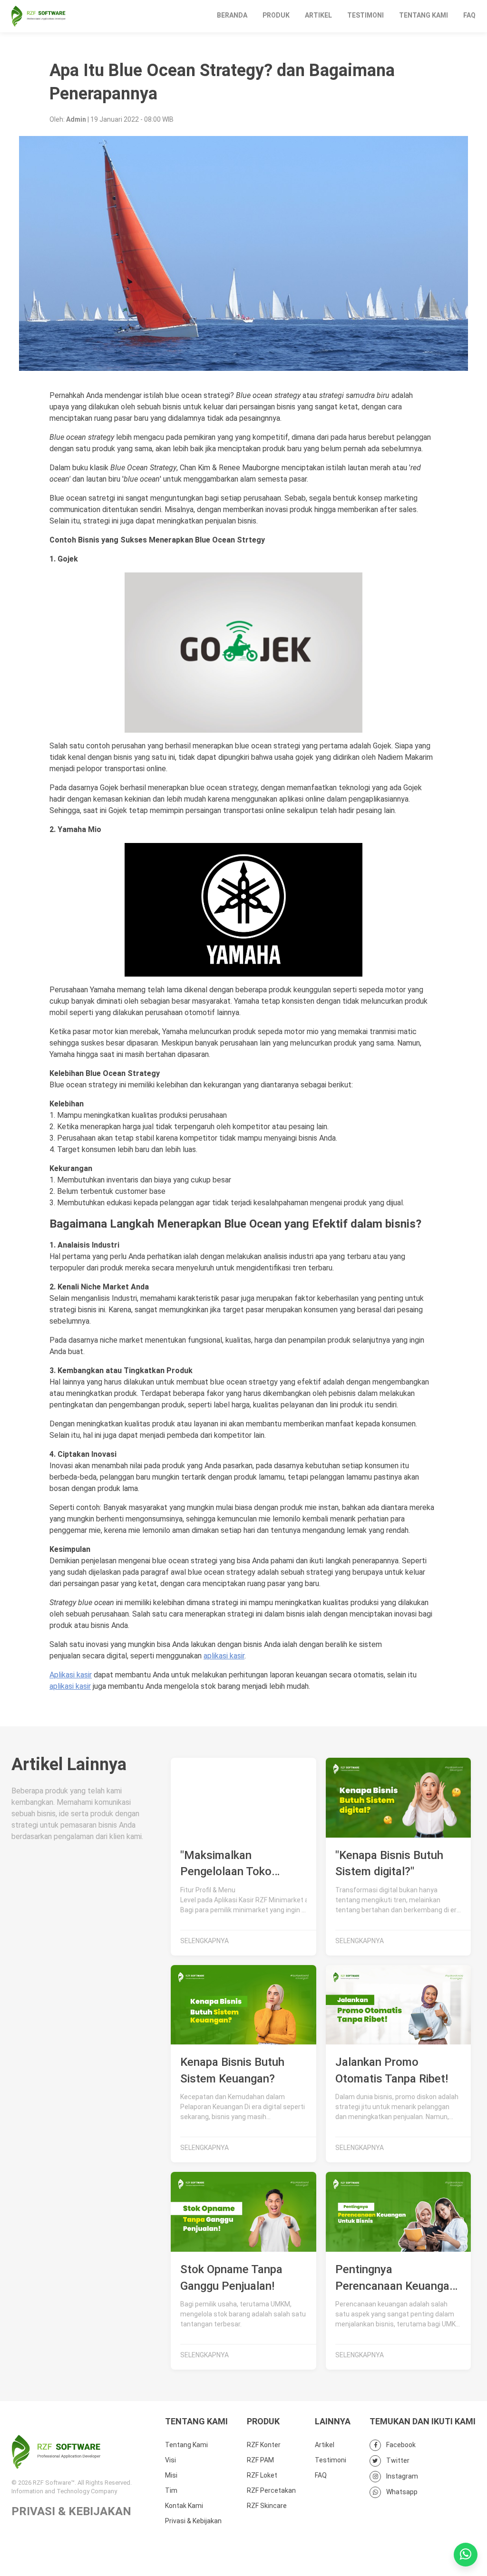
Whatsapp (401, 2492)
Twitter (397, 2460)
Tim (171, 2490)
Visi (170, 2460)
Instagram (401, 2476)
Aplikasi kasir (71, 1675)
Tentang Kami (424, 15)
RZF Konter (264, 2445)
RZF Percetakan (271, 2490)
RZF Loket (262, 2475)
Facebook (400, 2445)
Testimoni (365, 15)
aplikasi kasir (224, 1656)
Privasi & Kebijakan (193, 2521)
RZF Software (39, 16)
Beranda (232, 15)
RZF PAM (260, 2460)
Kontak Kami (184, 2506)
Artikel (318, 15)
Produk (276, 15)
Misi (171, 2475)
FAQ (469, 15)
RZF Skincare (267, 2506)
